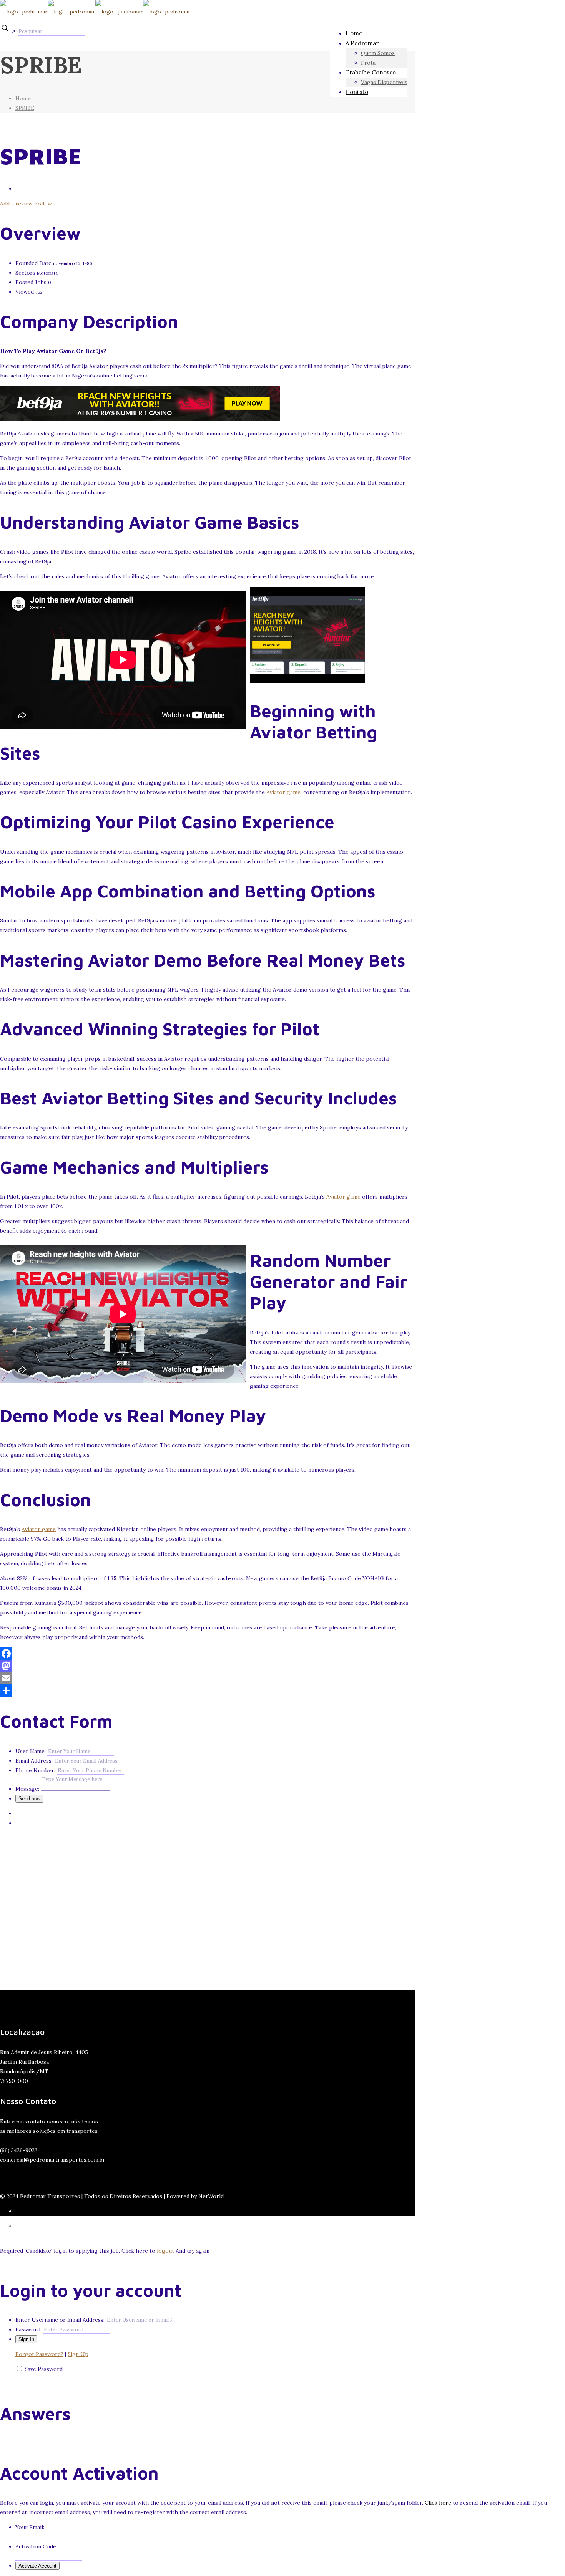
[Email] (208, 1678)
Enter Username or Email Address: (60, 2320)
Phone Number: (35, 1770)
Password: (28, 2329)
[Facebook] (208, 1654)
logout (165, 2251)
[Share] (208, 1690)
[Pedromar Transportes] (95, 12)
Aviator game (283, 792)
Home (23, 98)
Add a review (17, 204)
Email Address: (34, 1761)
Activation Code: (36, 2546)
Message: (27, 1789)
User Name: (31, 1751)
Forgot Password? (39, 2354)
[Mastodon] (208, 1666)
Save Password (44, 2369)
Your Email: (30, 2527)
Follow (43, 204)
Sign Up (78, 2354)
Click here (438, 2503)
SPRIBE (25, 108)
